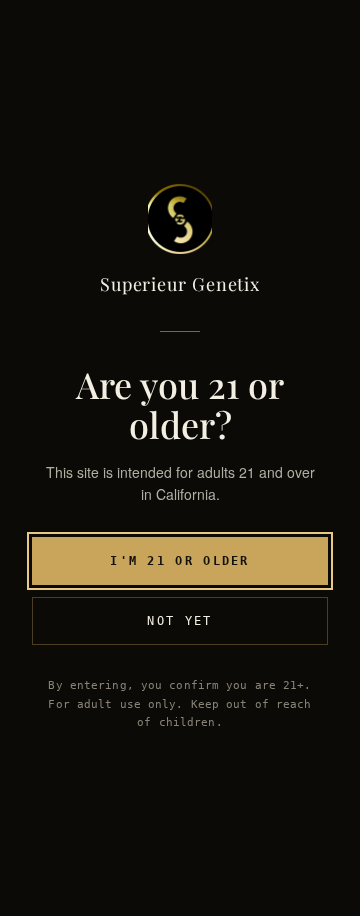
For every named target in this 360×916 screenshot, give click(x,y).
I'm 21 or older (180, 561)
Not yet (179, 621)
